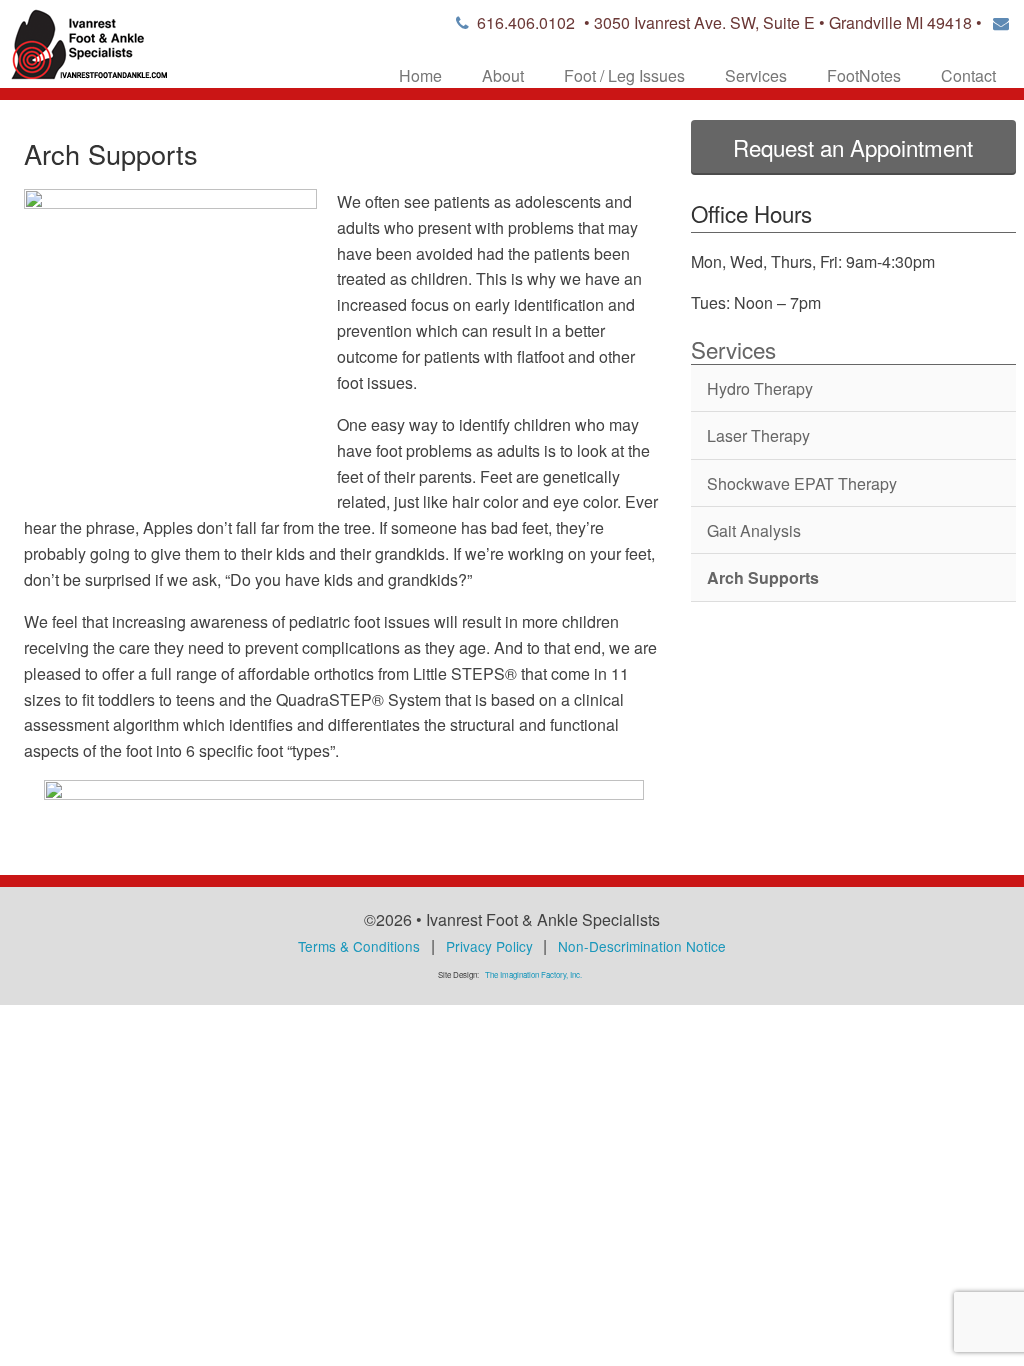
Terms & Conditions (359, 946)
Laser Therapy (758, 435)
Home (420, 75)
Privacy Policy (489, 946)
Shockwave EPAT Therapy (802, 483)
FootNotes (864, 75)
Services (756, 75)
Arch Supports (763, 577)
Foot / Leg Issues (624, 75)
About (503, 75)
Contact (968, 75)
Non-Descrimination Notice (642, 946)
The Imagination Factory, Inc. (533, 974)
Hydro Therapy (760, 388)
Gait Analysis (754, 530)
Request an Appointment (853, 147)
